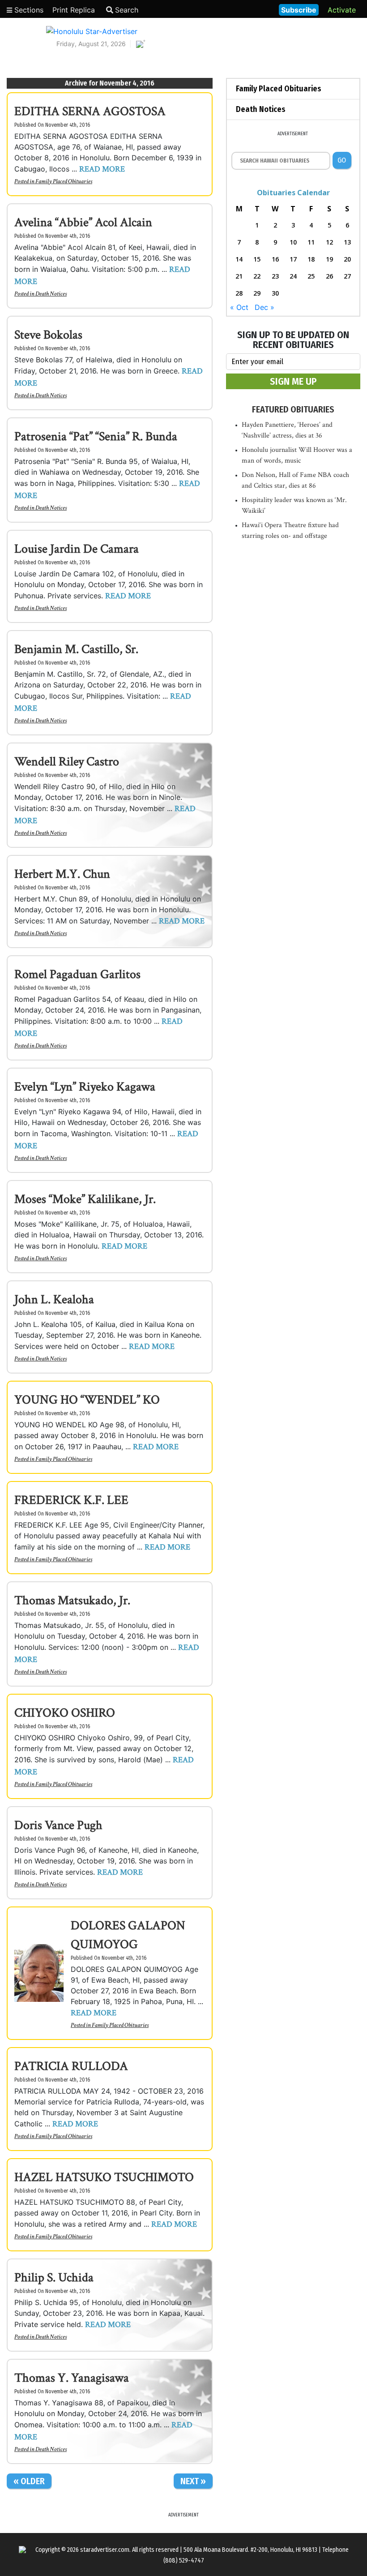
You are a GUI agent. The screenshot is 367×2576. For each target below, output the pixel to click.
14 (239, 259)
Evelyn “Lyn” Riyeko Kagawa (85, 1087)
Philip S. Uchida (54, 2278)
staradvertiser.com (105, 2550)
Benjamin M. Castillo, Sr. (76, 649)
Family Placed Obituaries (64, 181)
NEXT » (193, 2481)
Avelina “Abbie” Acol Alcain (83, 222)
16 (275, 259)
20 (347, 259)
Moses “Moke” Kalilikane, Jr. (85, 1199)
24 (293, 276)
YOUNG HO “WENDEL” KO (87, 1400)
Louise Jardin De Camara (77, 549)
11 (311, 242)
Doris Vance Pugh (58, 1825)
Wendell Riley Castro (67, 762)
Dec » (265, 307)
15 (257, 259)
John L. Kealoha (54, 1299)
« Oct (239, 307)
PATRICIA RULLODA (71, 2066)
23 (275, 276)
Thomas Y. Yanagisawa (72, 2378)
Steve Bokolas (48, 335)
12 (329, 242)
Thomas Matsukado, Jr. (72, 1600)
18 (311, 259)
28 (239, 293)
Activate (342, 10)
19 (329, 259)
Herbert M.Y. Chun (62, 874)
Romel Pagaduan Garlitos (77, 974)
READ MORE (102, 169)
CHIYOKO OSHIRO (65, 1713)
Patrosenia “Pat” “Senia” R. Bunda (96, 436)
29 (257, 293)
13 (347, 242)
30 (275, 293)
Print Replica (74, 10)
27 (347, 276)
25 (311, 276)
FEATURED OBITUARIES (293, 409)
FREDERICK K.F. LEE (71, 1500)
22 (257, 276)
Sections (28, 10)
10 (293, 242)
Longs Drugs (245, 9)
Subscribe (299, 10)
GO (342, 160)
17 (293, 259)
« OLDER (29, 2481)
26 (329, 276)
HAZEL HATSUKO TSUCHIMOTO (104, 2177)
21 (239, 276)
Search (127, 10)
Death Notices (51, 294)
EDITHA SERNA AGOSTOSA (90, 111)
